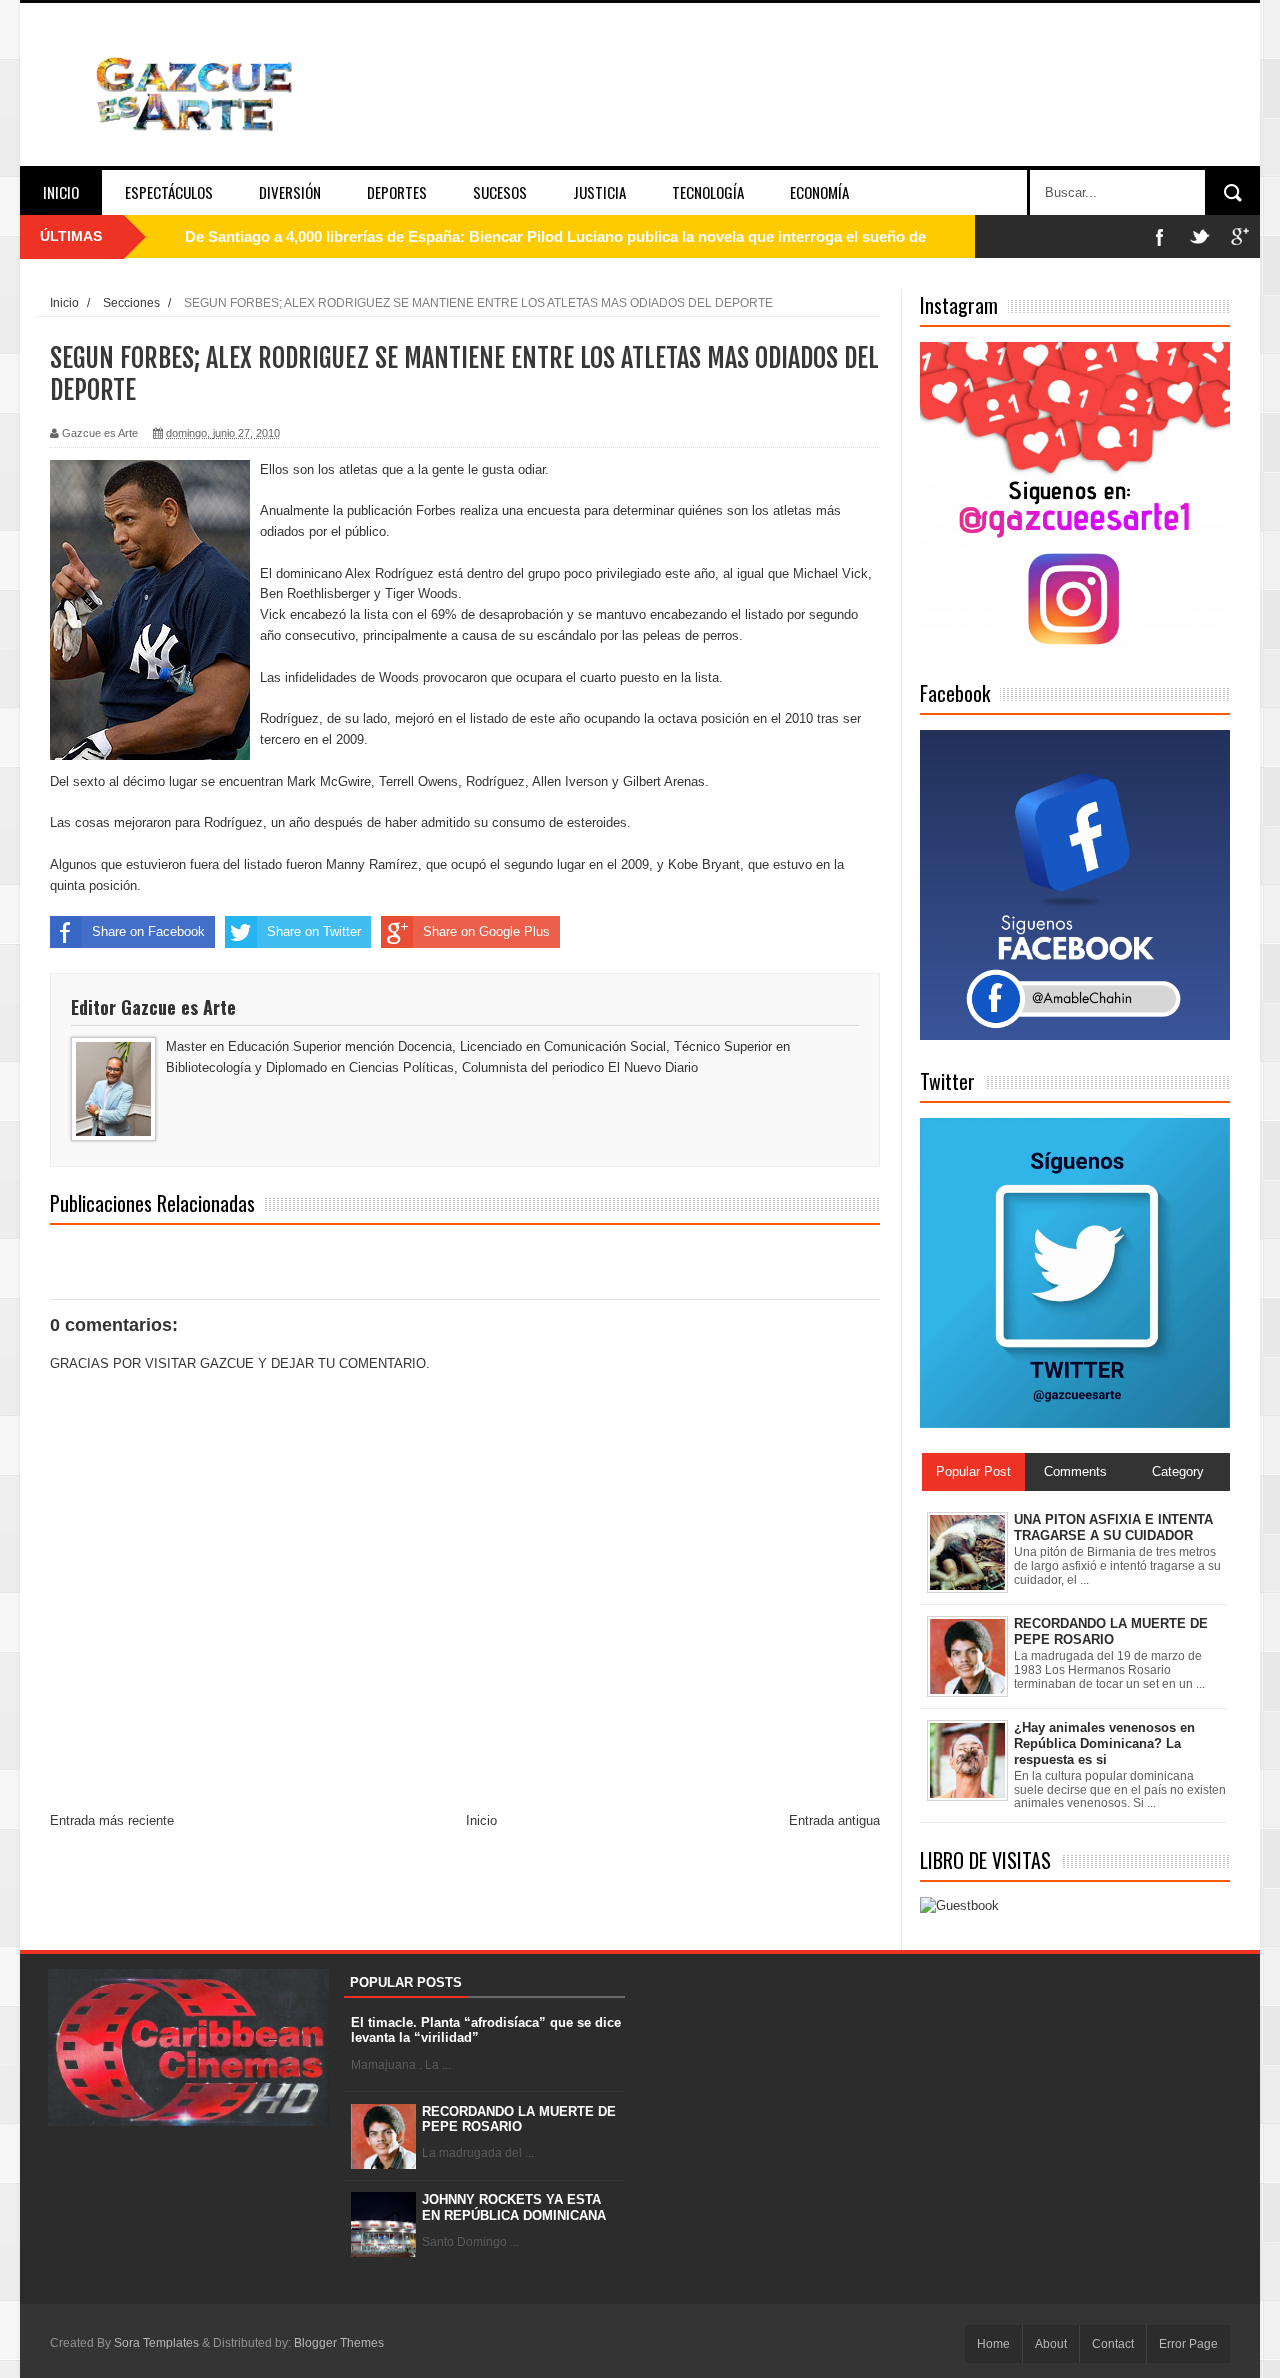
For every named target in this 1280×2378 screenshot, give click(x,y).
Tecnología (708, 192)
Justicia (599, 192)
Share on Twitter (314, 931)
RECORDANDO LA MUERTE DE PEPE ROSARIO (519, 2119)
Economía (819, 192)
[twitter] (1200, 236)
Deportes (397, 192)
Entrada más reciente (112, 1820)
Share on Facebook (148, 931)
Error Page (1188, 2344)
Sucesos (500, 192)
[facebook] (1160, 236)
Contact (1113, 2344)
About (1051, 2344)
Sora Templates (156, 2343)
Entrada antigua (834, 1820)
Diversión (290, 192)
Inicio (61, 192)
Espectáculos (169, 192)
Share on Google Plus (486, 931)
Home (993, 2344)
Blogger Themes (339, 2343)
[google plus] (1240, 236)
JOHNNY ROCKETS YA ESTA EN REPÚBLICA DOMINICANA (514, 2207)
